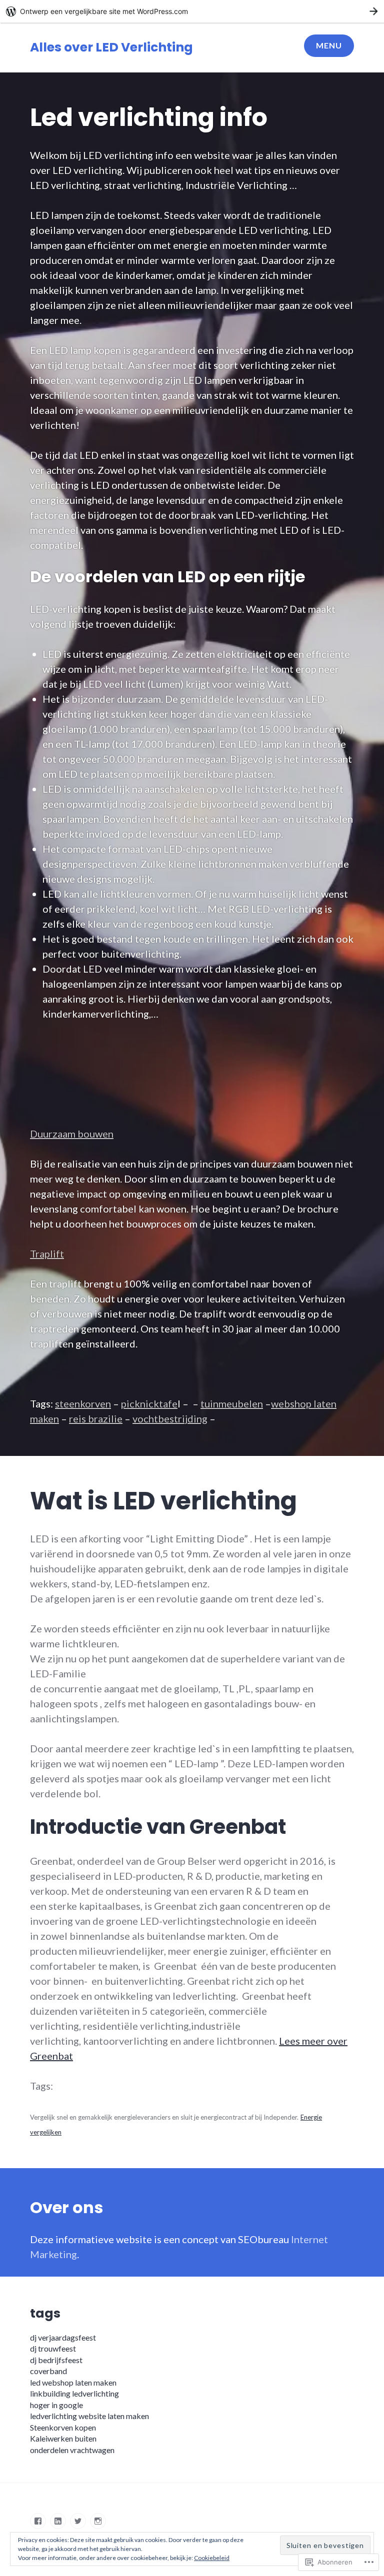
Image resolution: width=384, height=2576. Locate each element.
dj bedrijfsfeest (56, 2360)
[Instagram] (98, 2521)
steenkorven (83, 1403)
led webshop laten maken (73, 2382)
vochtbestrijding (170, 1418)
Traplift (47, 1254)
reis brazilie (96, 1418)
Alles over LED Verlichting (111, 47)
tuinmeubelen (232, 1403)
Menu (329, 45)
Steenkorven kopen (63, 2427)
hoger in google (56, 2405)
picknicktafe (149, 1403)
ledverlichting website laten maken (89, 2416)
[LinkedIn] (58, 2521)
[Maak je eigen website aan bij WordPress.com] (192, 11)
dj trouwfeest (53, 2348)
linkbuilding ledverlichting (74, 2393)
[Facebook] (38, 2521)
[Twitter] (78, 2521)
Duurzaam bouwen (72, 1134)
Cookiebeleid (212, 2558)
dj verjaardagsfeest (63, 2337)
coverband (48, 2371)
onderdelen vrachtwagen (72, 2450)
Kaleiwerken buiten (63, 2438)
